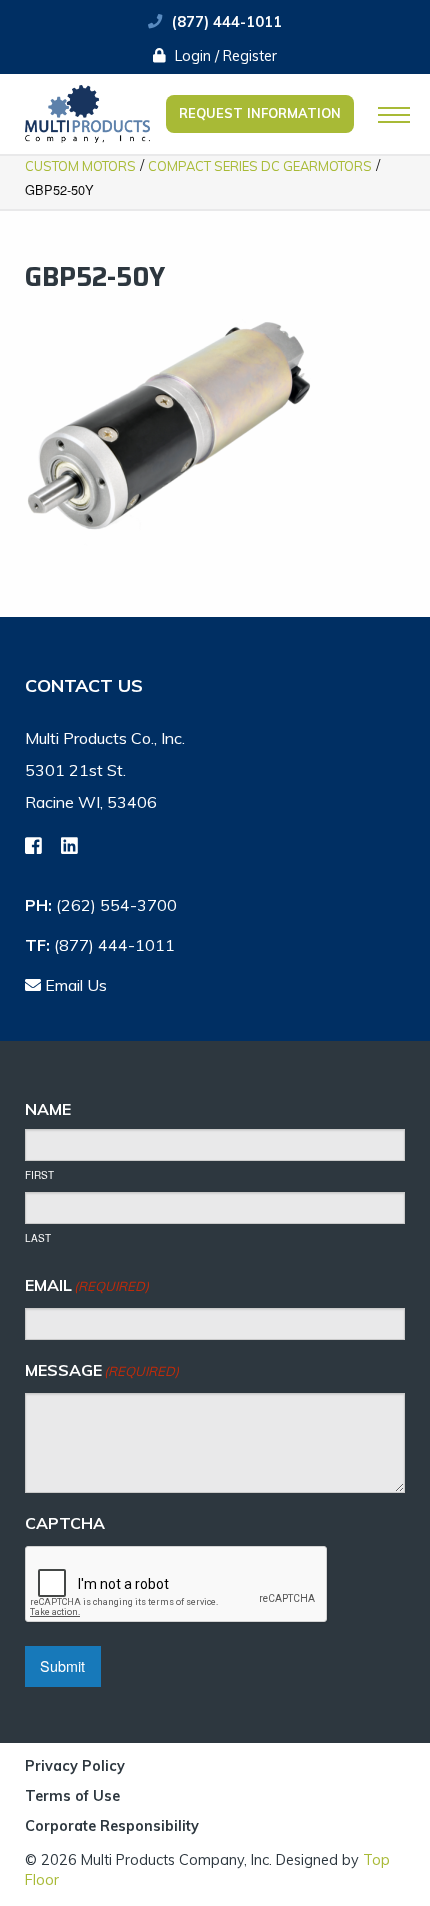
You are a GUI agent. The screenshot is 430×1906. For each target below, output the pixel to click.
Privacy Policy (75, 1767)
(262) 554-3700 (116, 905)
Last (38, 1238)
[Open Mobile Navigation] (394, 115)
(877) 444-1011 (227, 22)
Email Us (74, 985)
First (39, 1175)
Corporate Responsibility (112, 1826)
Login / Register (224, 56)
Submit (62, 1665)
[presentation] (177, 1585)
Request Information (260, 113)
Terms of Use (72, 1797)
